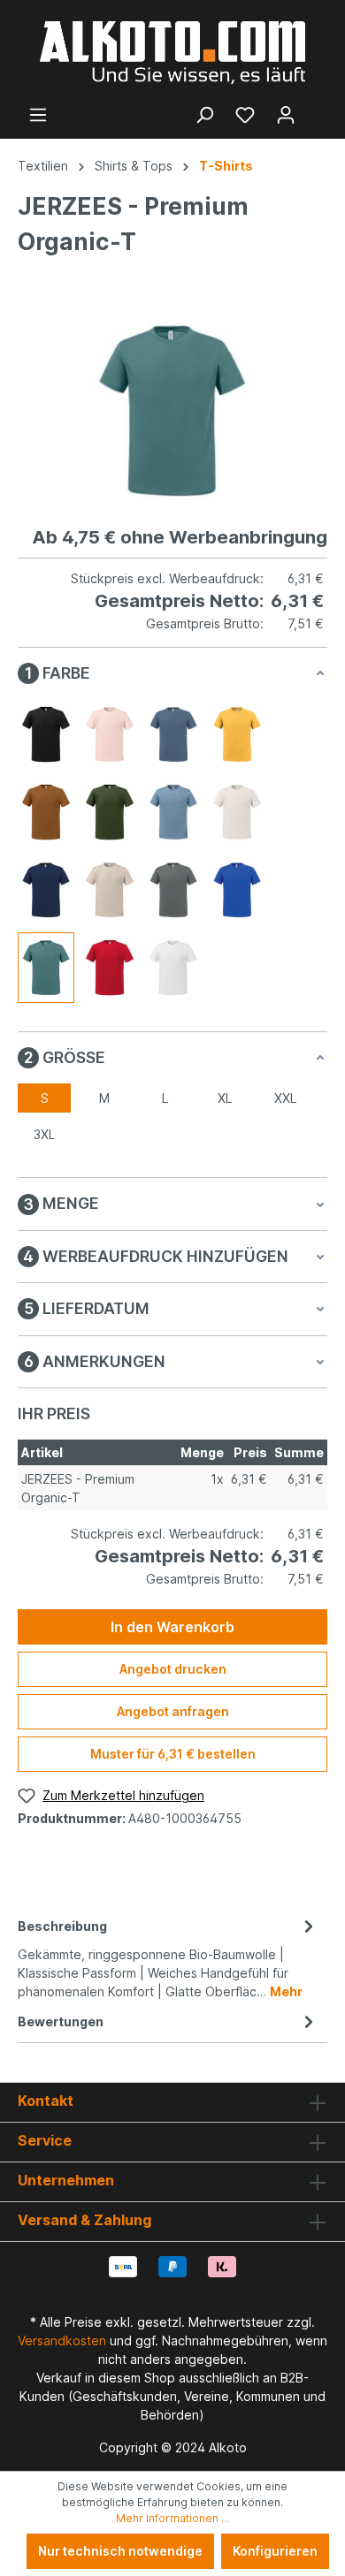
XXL (285, 1098)
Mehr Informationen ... (172, 2518)
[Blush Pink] (110, 734)
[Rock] (173, 890)
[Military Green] (110, 812)
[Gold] (237, 734)
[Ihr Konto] (286, 115)
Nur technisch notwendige (120, 2551)
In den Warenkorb (172, 1627)
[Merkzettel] (245, 115)
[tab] (168, 1957)
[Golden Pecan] (46, 812)
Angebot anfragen (173, 1711)
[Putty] (110, 890)
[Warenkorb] (317, 109)
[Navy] (46, 890)
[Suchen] (204, 115)
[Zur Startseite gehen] (172, 53)
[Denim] (173, 734)
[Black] (46, 734)
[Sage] (46, 968)
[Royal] (237, 890)
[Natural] (237, 812)
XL (225, 1098)
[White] (173, 968)
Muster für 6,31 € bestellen (173, 1754)
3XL (44, 1134)
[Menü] (38, 115)
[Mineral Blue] (173, 812)
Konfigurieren (275, 2551)
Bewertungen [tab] (61, 2021)
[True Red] (110, 968)
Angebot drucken (173, 1669)
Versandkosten (62, 2340)
